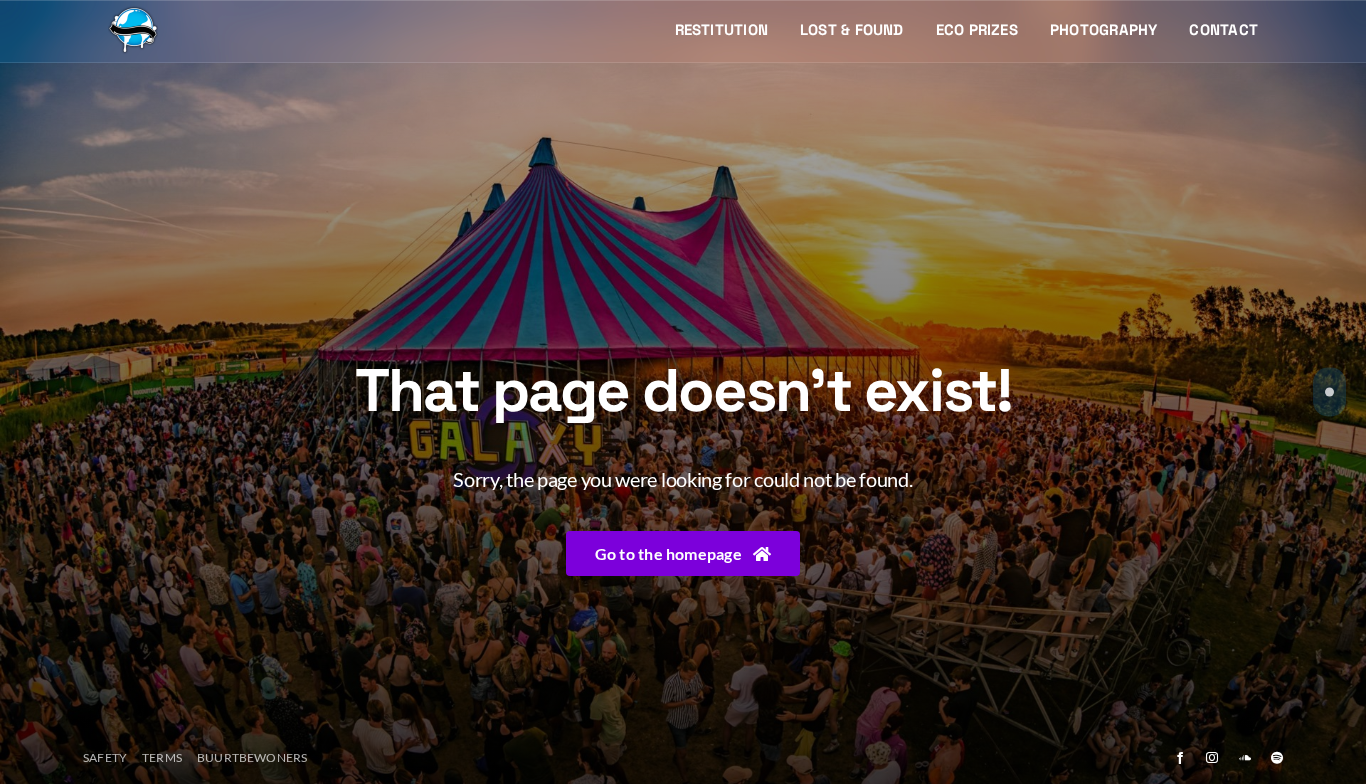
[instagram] (1212, 758)
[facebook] (1180, 758)
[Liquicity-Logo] (133, 12)
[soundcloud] (1245, 758)
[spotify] (1277, 758)
